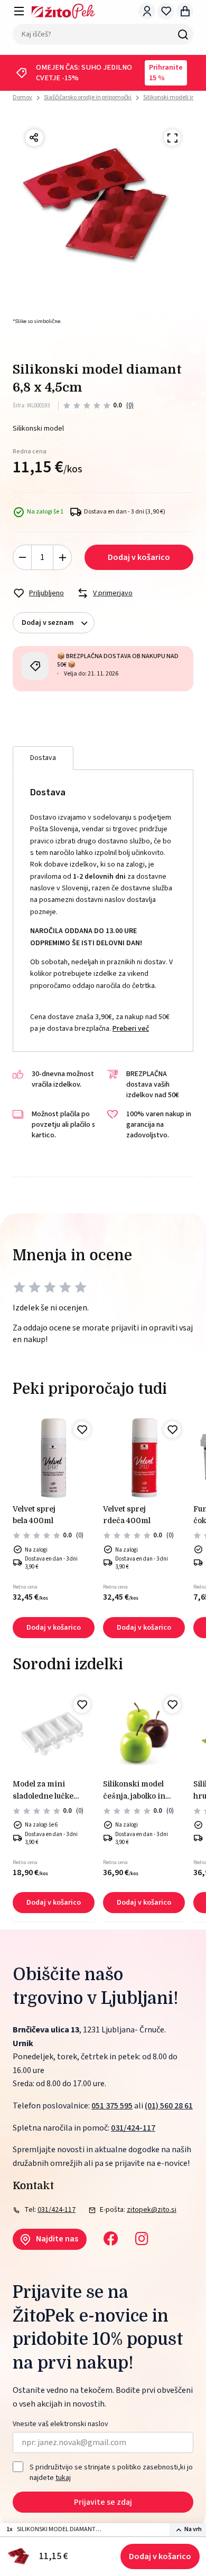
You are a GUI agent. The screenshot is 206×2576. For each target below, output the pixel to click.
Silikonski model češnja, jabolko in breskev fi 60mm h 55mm (137, 1791)
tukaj (63, 2478)
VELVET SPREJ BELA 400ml (34, 1515)
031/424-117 (133, 2128)
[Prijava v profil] (147, 11)
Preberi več (131, 1029)
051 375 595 (112, 2106)
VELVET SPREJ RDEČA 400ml (127, 1515)
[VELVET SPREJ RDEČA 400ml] (144, 1458)
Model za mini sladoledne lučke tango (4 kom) (43, 1791)
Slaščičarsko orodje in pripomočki (88, 97)
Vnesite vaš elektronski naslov (60, 2424)
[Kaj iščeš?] (183, 34)
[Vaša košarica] (185, 11)
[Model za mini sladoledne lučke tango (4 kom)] (54, 1733)
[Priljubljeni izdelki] (166, 11)
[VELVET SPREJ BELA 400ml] (54, 1458)
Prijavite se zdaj (103, 2502)
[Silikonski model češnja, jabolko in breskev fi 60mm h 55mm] (144, 1733)
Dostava (43, 758)
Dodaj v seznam (48, 623)
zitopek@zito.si (152, 2210)
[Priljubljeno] (82, 1430)
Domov (22, 98)
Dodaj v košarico (160, 2556)
